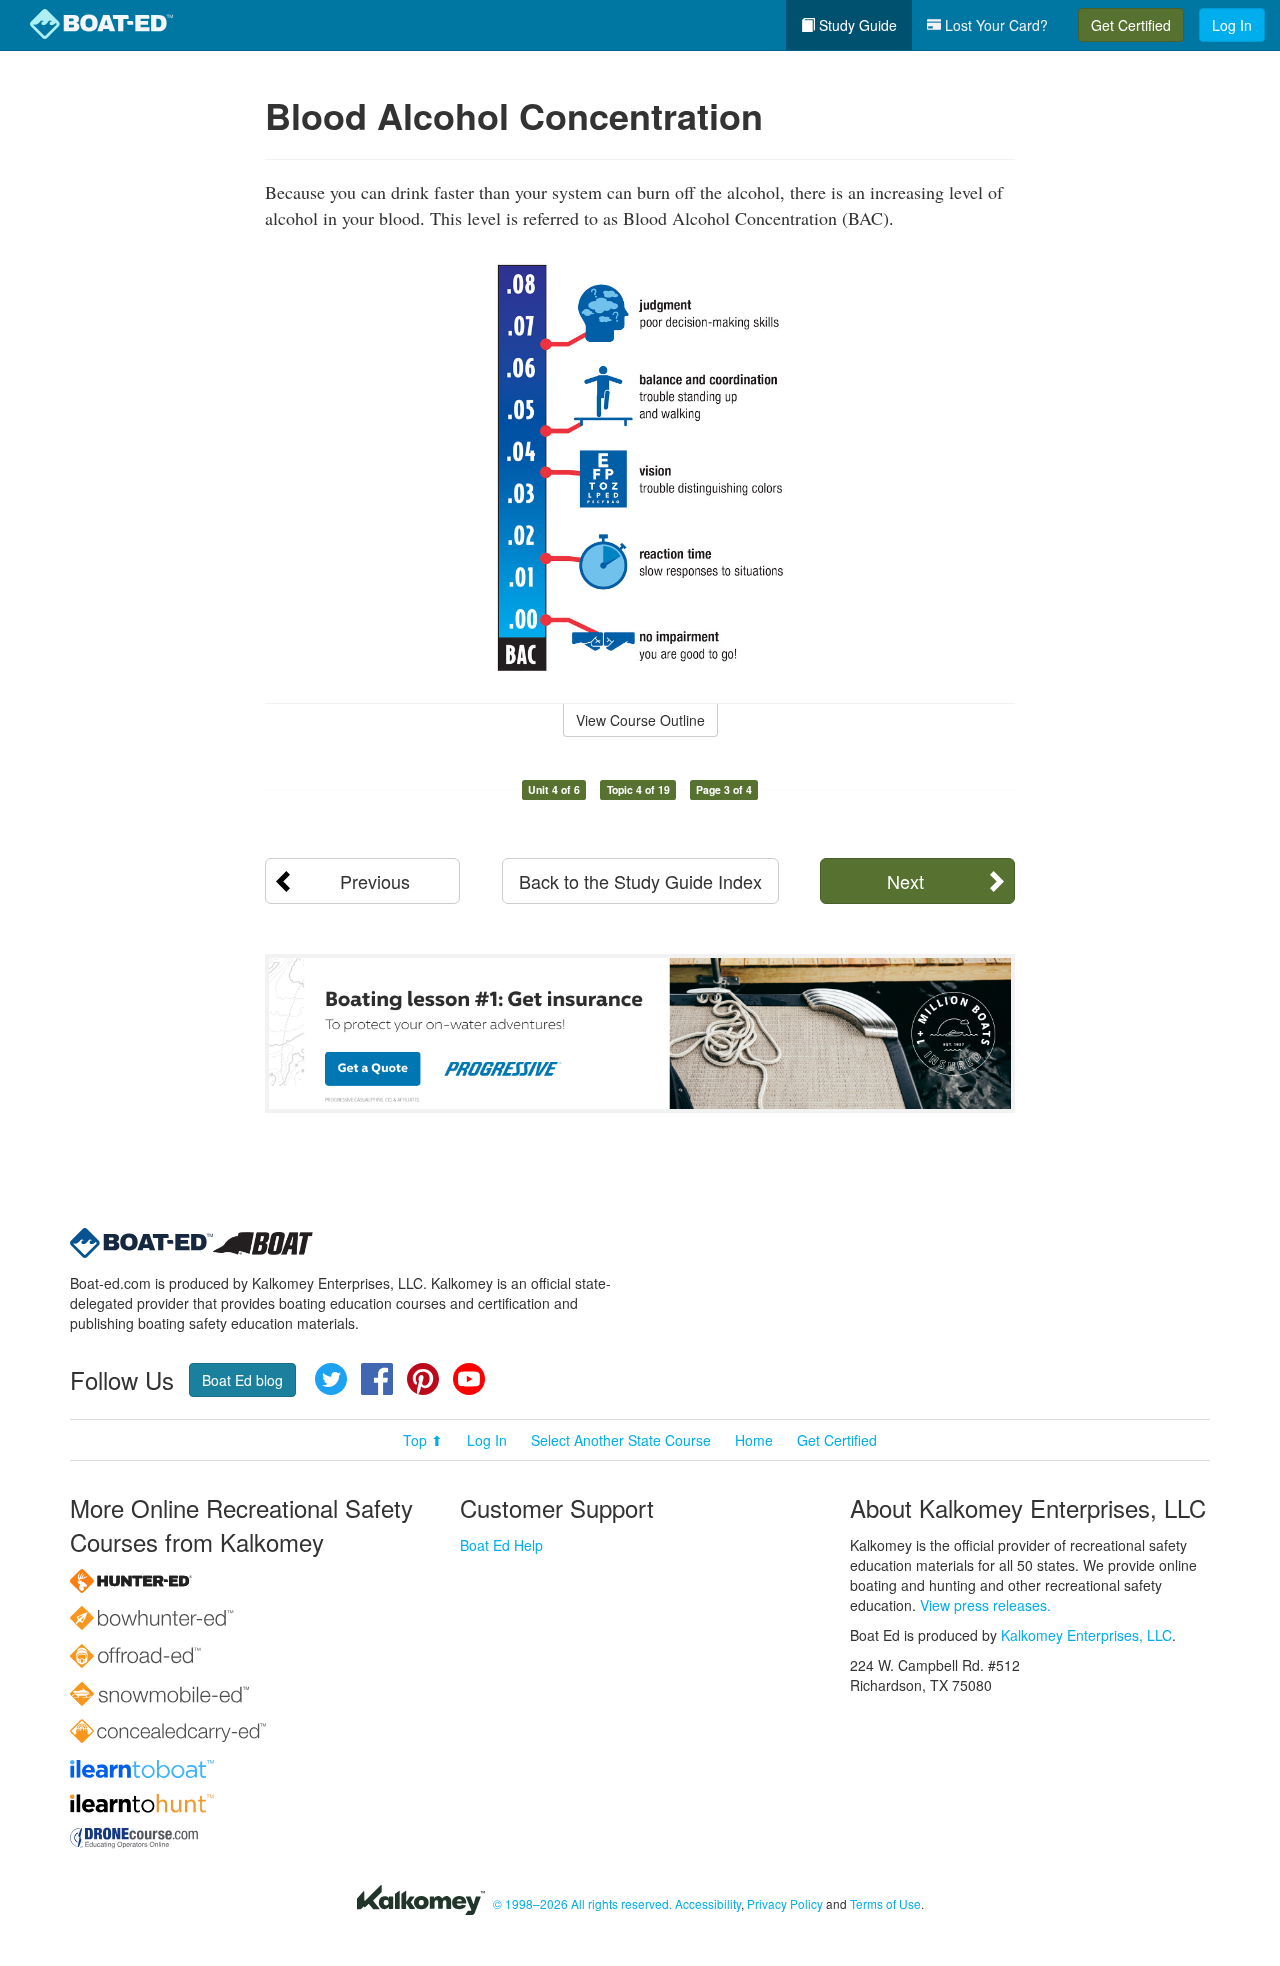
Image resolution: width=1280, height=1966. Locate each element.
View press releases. (985, 1605)
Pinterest (423, 1379)
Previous (375, 881)
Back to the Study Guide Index (640, 881)
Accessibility (708, 1903)
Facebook (377, 1379)
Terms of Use (885, 1903)
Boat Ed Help (501, 1545)
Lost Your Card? (994, 25)
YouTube (469, 1379)
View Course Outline (640, 720)
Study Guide (856, 25)
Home (754, 1440)
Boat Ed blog (242, 1380)
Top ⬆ (423, 1440)
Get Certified (1131, 25)
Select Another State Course (621, 1440)
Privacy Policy (785, 1903)
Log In (1232, 25)
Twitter (331, 1379)
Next (905, 881)
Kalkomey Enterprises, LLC (1086, 1635)
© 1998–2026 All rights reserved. (582, 1903)
